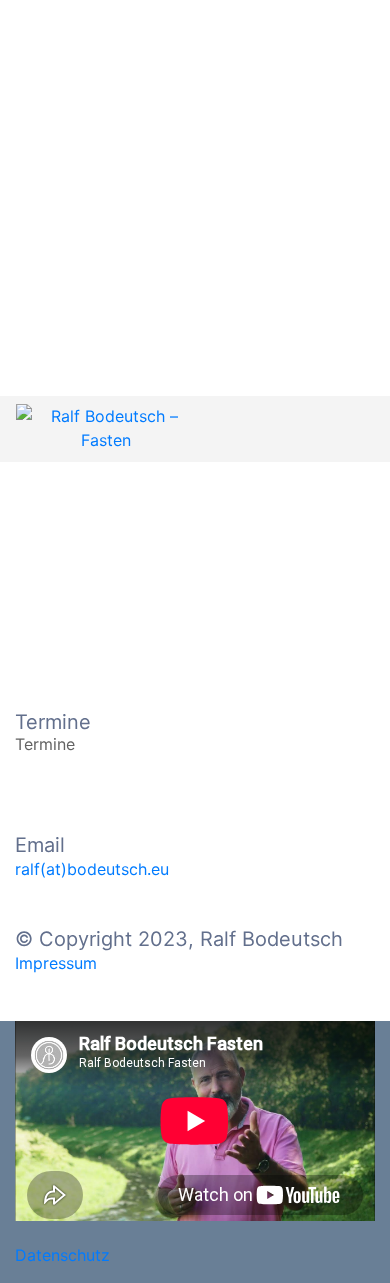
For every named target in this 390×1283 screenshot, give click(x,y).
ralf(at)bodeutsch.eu (92, 869)
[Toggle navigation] (353, 429)
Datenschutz (62, 1255)
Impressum (56, 963)
